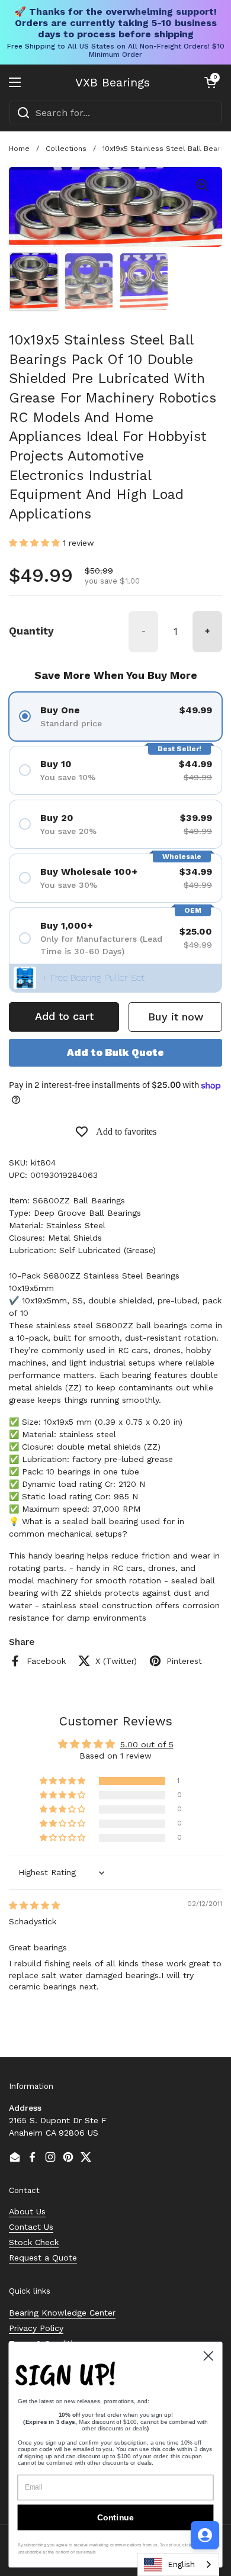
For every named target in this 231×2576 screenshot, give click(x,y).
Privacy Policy (36, 2328)
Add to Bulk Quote (115, 1052)
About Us (27, 2211)
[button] (210, 82)
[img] (34, 1905)
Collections (66, 149)
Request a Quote (43, 2258)
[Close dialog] (208, 2356)
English (181, 2564)
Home (19, 149)
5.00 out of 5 (147, 1744)
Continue (115, 2517)
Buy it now (176, 1017)
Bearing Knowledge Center (62, 2313)
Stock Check (34, 2242)
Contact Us (31, 2227)
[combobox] (115, 112)
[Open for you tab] (205, 2535)
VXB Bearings (113, 82)
